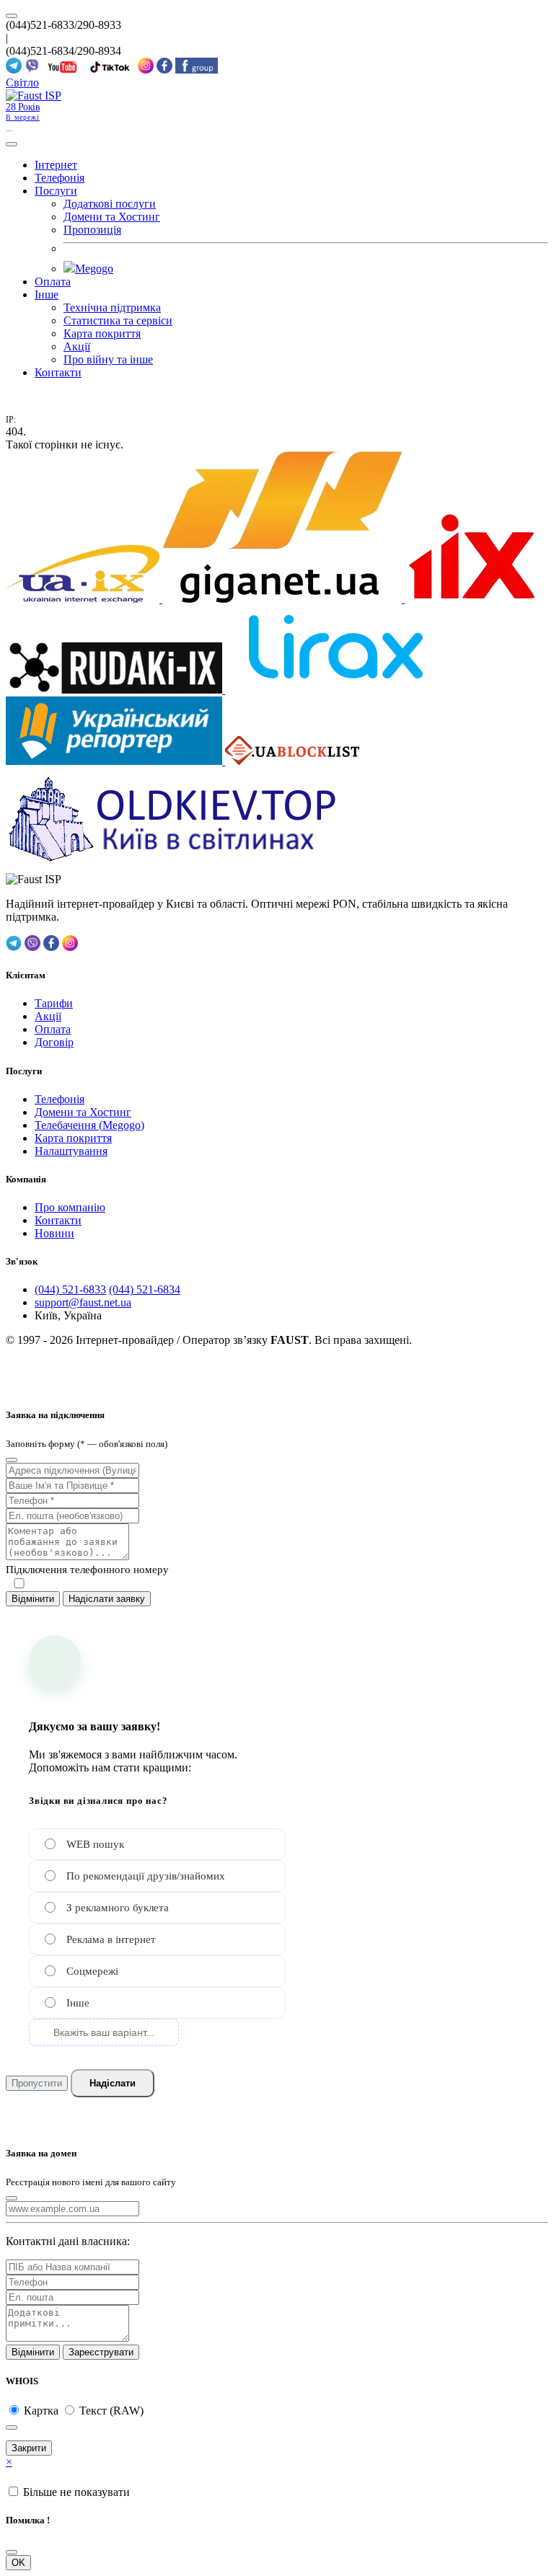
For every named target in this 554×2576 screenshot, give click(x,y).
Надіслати (113, 2083)
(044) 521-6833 (70, 1289)
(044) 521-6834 (145, 1289)
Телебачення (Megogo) (89, 1125)
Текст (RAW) (111, 2411)
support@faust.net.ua (83, 1302)
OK (18, 2563)
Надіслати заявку (107, 1599)
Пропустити (37, 2083)
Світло (22, 83)
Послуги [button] (56, 191)
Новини (54, 1233)
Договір (54, 1042)
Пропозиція (92, 230)
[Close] (12, 1460)
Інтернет (56, 165)
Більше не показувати (76, 2492)
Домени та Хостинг (112, 217)
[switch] (19, 1584)
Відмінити (33, 1599)
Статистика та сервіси (118, 320)
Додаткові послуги (110, 204)
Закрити (29, 2448)
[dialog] (277, 1482)
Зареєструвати (101, 2352)
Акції (77, 346)
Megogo (94, 269)
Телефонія (60, 178)
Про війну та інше (108, 359)
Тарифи (54, 1003)
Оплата (53, 282)
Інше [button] (47, 295)
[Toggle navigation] (12, 144)
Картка (43, 2411)
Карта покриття (102, 333)
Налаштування (71, 1151)
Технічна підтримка (112, 307)
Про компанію (70, 1207)
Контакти (58, 372)
